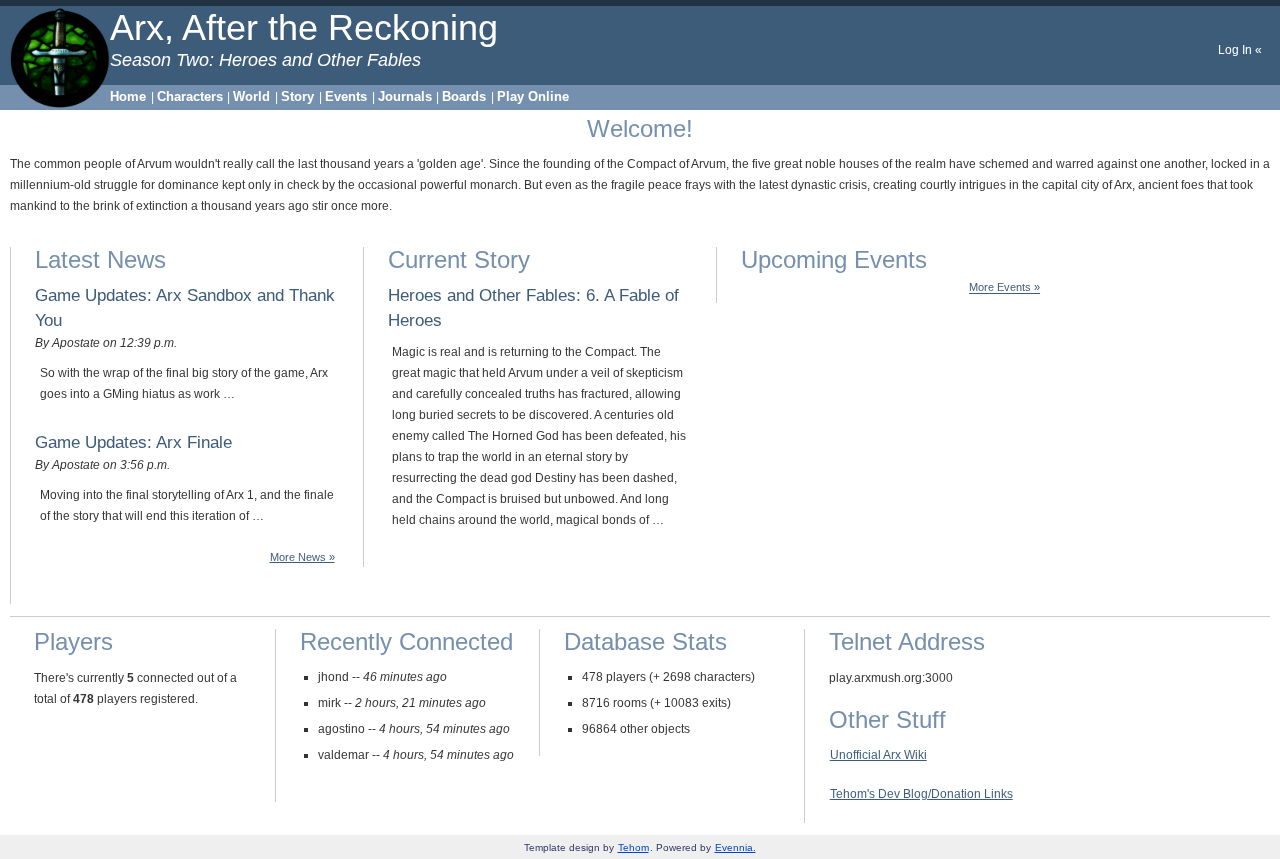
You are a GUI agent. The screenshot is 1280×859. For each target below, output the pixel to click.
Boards (464, 96)
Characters (190, 96)
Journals (405, 96)
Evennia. (735, 847)
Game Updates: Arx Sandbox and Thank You (185, 307)
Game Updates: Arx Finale (133, 442)
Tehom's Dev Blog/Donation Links (921, 794)
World (251, 96)
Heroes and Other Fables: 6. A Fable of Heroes (533, 307)
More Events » (1004, 288)
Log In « (1240, 50)
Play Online (533, 96)
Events (346, 96)
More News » (302, 557)
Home (128, 96)
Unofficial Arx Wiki (878, 755)
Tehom (633, 847)
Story (297, 96)
